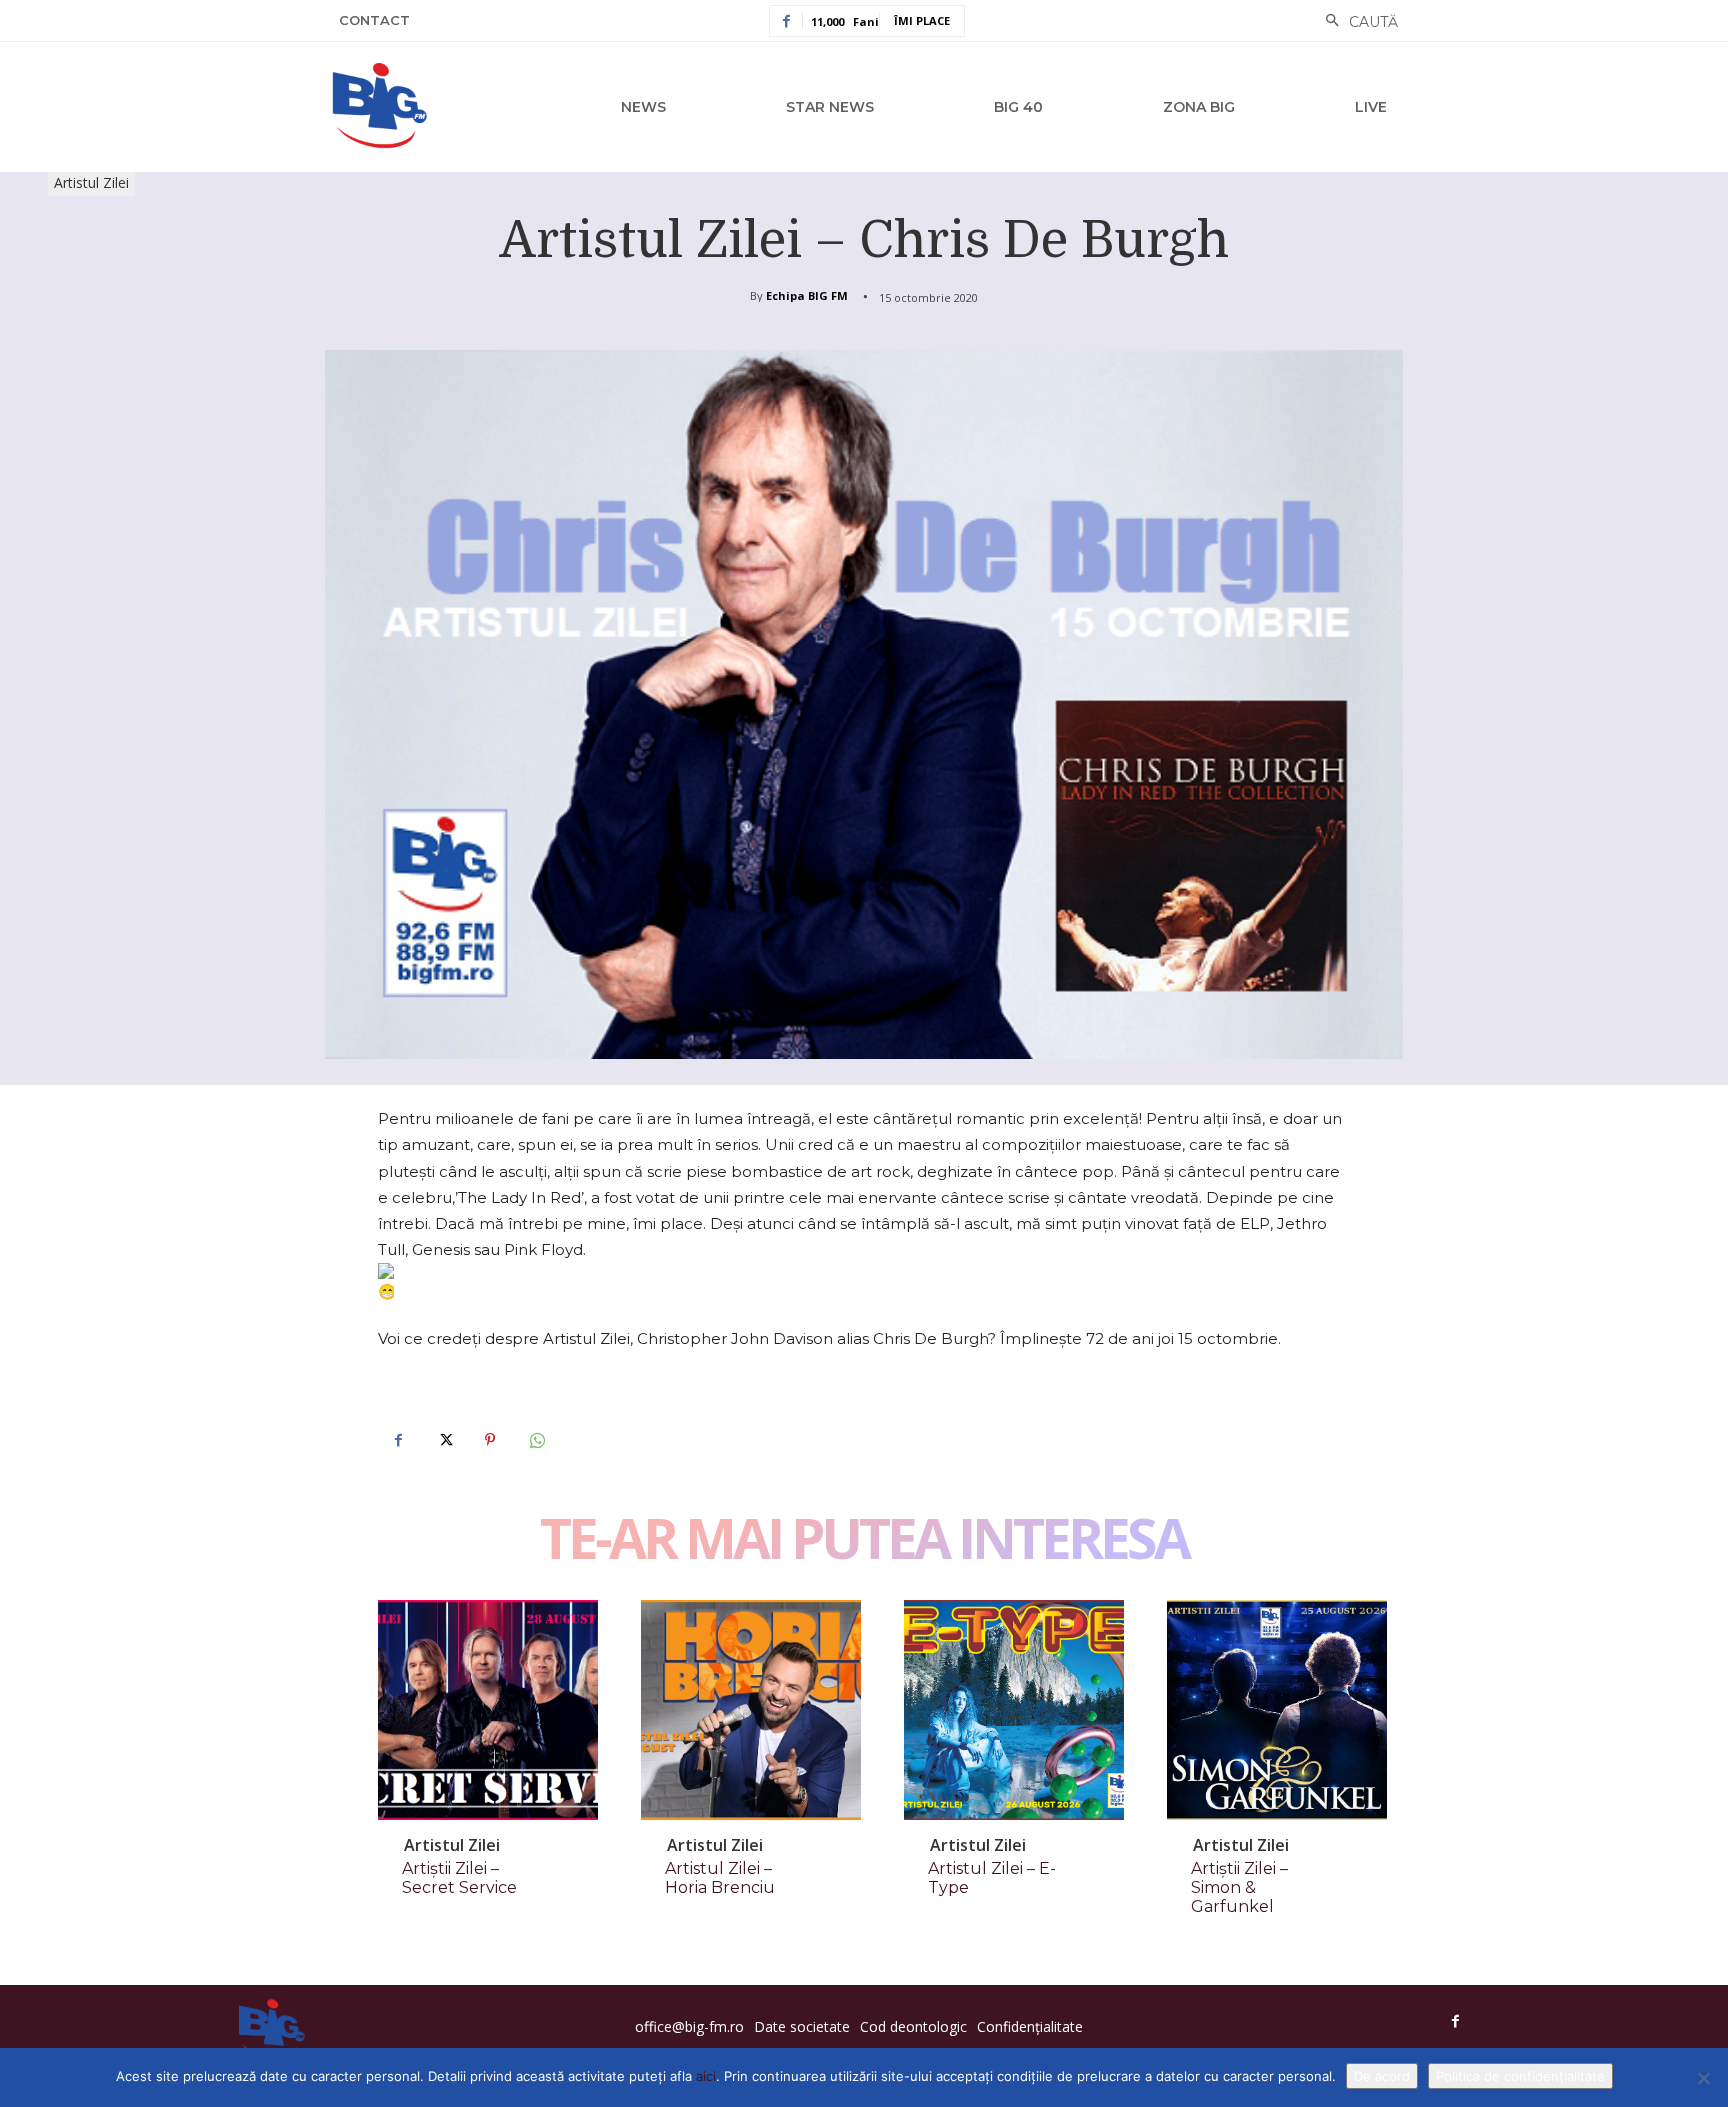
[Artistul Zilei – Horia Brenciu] (751, 1710)
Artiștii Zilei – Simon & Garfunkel (1239, 1887)
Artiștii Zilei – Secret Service (459, 1878)
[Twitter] (444, 1440)
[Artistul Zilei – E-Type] (1014, 1710)
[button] (1356, 22)
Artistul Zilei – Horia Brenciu (720, 1878)
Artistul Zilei (91, 182)
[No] (1703, 2078)
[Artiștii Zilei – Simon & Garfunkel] (1277, 1710)
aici (706, 2076)
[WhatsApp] (536, 1440)
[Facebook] (398, 1440)
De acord (1382, 2076)
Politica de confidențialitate (1520, 2076)
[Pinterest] (490, 1440)
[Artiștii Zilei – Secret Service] (488, 1710)
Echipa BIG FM (807, 295)
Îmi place (922, 20)
